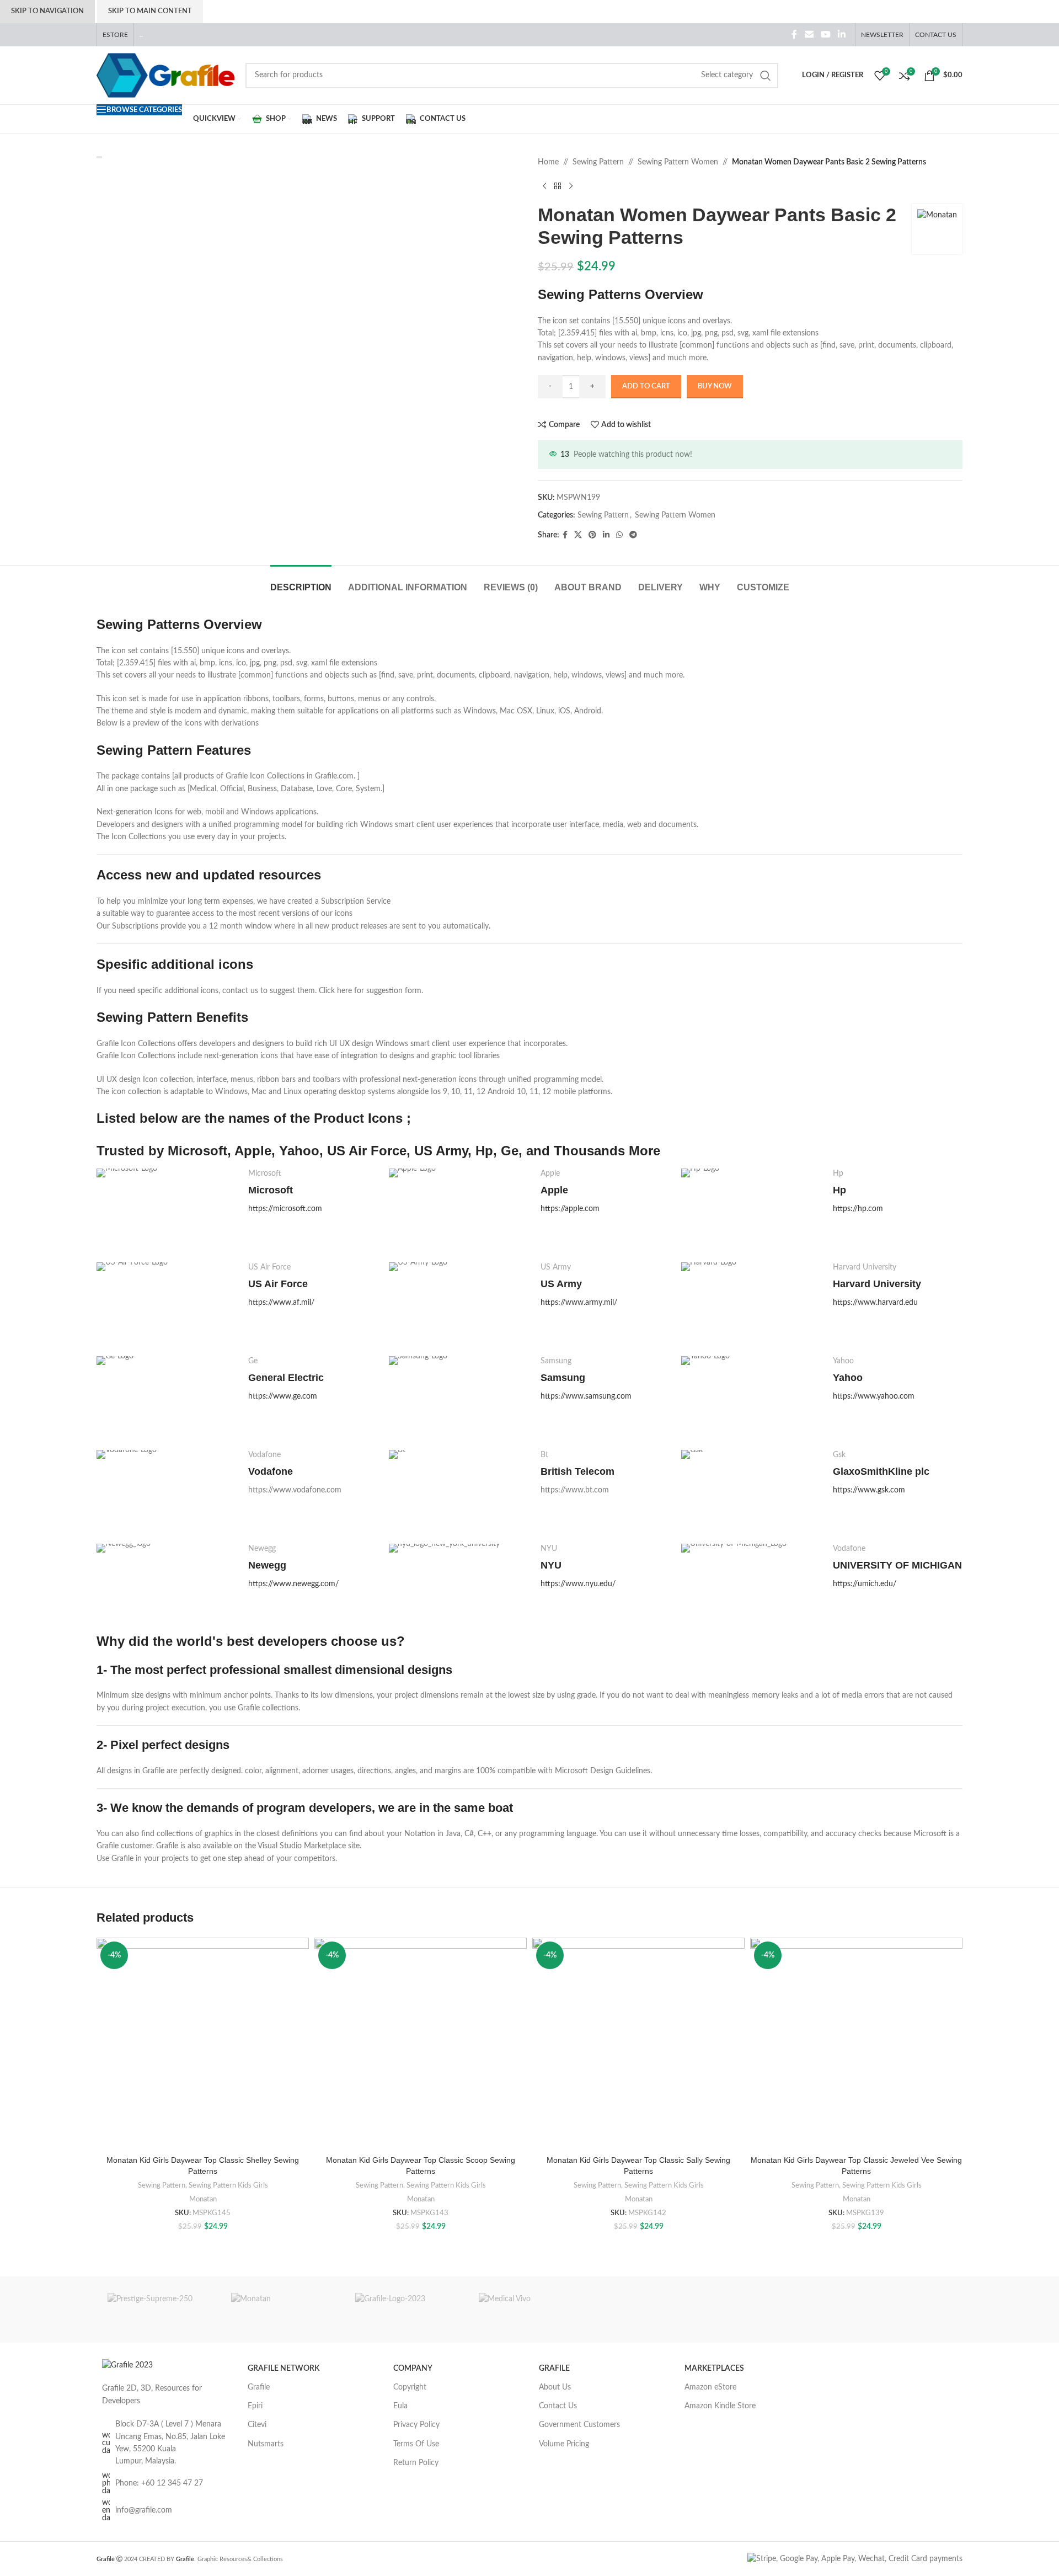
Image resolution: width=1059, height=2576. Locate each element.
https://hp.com (858, 1209)
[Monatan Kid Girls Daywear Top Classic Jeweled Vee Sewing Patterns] (856, 2044)
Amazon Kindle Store (720, 2406)
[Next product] (571, 186)
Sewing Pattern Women (678, 162)
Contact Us (558, 2406)
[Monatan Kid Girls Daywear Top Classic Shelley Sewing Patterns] (203, 2044)
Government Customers (579, 2425)
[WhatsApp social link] (619, 535)
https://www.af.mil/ (281, 1303)
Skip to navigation (47, 11)
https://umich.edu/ (865, 1584)
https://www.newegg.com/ (293, 1584)
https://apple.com (570, 1209)
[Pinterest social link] (592, 535)
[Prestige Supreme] (158, 2310)
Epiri (255, 2406)
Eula (400, 2406)
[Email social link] (809, 34)
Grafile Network (284, 2369)
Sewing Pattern (598, 162)
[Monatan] (282, 2310)
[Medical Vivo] (529, 2310)
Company (413, 2369)
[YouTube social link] (825, 34)
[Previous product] (544, 186)
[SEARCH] (766, 76)
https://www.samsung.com (586, 1396)
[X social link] (578, 535)
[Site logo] (165, 75)
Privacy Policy (416, 2425)
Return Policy (416, 2463)
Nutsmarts (266, 2444)
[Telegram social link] (633, 535)
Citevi (257, 2425)
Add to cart (646, 386)
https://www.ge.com (283, 1396)
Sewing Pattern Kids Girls (228, 2185)
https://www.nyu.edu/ (578, 1584)
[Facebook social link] (795, 34)
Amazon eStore (710, 2387)
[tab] (301, 582)
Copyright (410, 2387)
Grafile (259, 2387)
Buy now (715, 386)
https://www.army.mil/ (579, 1303)
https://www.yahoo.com (874, 1396)
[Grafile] (406, 2310)
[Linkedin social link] (842, 34)
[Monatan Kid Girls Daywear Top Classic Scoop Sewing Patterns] (421, 2044)
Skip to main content (150, 11)
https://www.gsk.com (869, 1490)
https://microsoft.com (285, 1209)
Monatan (203, 2199)
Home (548, 162)
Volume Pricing (564, 2444)
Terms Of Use (416, 2444)
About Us (555, 2387)
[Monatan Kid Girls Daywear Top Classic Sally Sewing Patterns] (638, 2044)
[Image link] (127, 2365)
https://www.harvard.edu (875, 1303)
